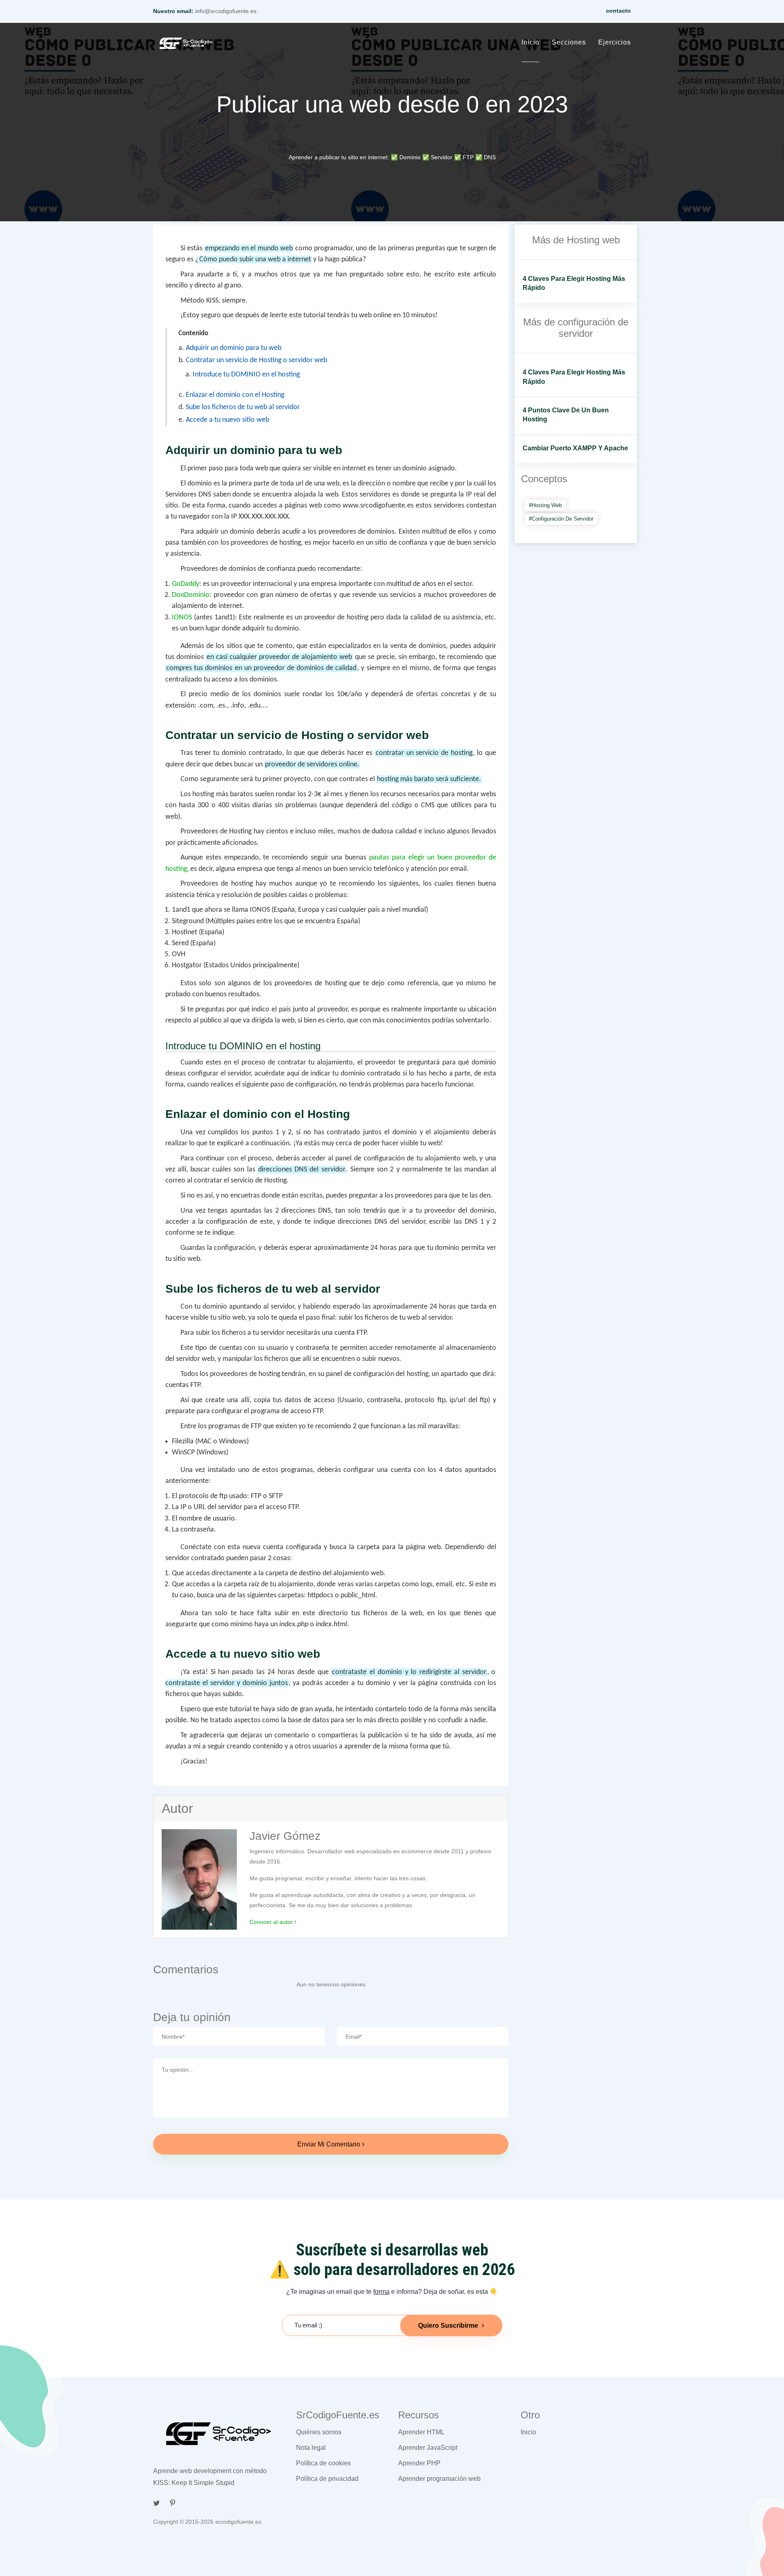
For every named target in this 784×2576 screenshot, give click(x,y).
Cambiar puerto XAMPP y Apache (575, 448)
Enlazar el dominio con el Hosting (235, 395)
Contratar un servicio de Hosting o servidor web (256, 360)
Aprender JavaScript (428, 2448)
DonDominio (191, 595)
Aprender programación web (439, 2479)
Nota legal (311, 2448)
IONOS (182, 618)
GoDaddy (186, 584)
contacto (618, 11)
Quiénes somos (319, 2432)
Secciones (569, 42)
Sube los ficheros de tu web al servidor (243, 407)
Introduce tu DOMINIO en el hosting (246, 375)
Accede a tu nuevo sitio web (227, 420)
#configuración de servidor (561, 519)
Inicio (530, 42)
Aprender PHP (419, 2463)
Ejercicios (615, 42)
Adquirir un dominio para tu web (234, 348)
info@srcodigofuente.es (226, 11)
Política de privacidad (327, 2479)
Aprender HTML (421, 2432)
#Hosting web (545, 505)
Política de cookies (323, 2463)
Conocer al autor (272, 1922)
